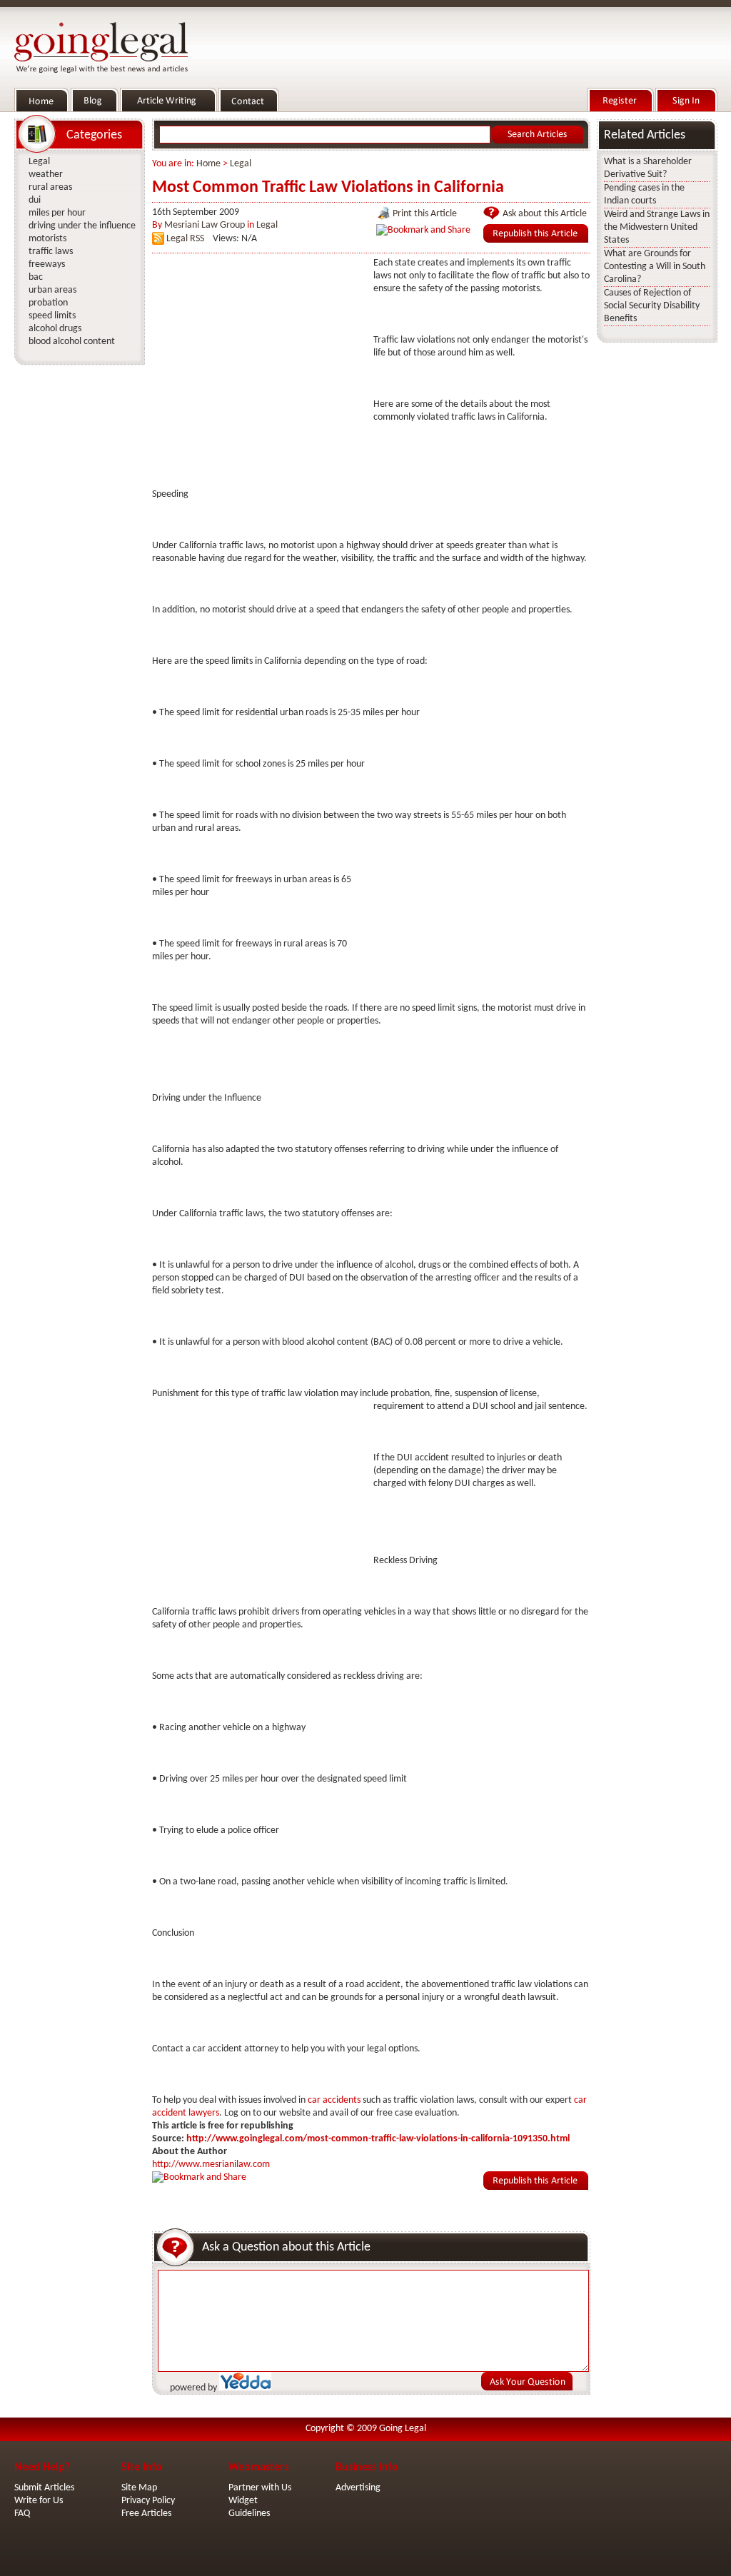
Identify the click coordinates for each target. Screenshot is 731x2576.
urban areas (52, 290)
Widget (243, 2501)
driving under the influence (82, 226)
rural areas (50, 187)
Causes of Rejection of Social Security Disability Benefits (652, 306)
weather (46, 175)
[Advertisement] (259, 346)
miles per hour (57, 213)
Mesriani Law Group (205, 225)
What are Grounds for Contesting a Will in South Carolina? (655, 267)
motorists (47, 239)
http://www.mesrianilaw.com (211, 2165)
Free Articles (146, 2514)
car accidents (334, 2100)
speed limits (52, 316)
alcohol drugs (55, 329)
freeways (47, 264)
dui (35, 200)
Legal (241, 164)
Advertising (358, 2488)
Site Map (139, 2488)
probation (48, 303)
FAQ (22, 2514)
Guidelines (249, 2514)
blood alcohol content (72, 342)
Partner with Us (260, 2488)
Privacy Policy (148, 2501)
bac (36, 277)
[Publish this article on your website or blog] (536, 240)
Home (208, 164)
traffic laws (51, 252)
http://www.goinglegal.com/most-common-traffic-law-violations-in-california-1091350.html (378, 2139)
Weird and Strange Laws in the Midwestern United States (657, 227)
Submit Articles (44, 2488)
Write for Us (39, 2501)
